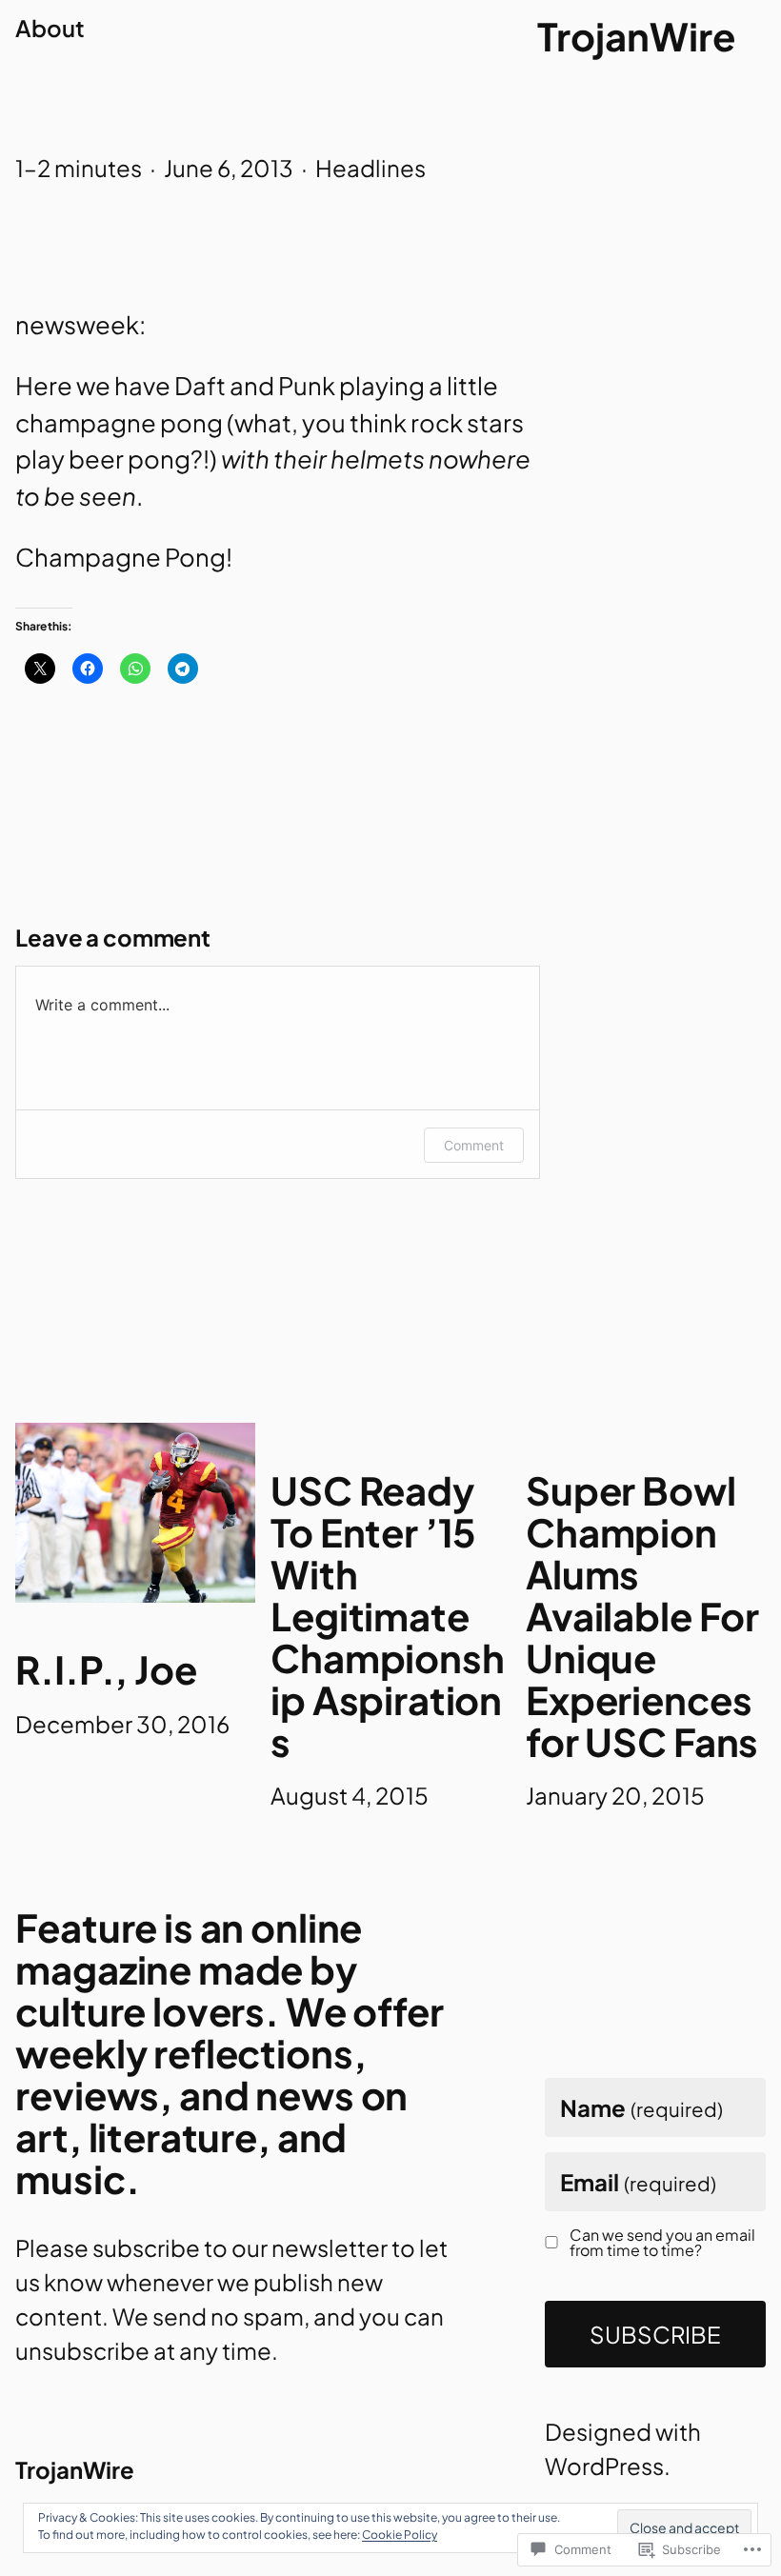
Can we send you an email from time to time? (662, 2243)
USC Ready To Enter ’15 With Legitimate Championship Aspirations (387, 1616)
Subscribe (655, 2334)
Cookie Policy (400, 2535)
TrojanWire (636, 36)
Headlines (370, 168)
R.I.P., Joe (106, 1669)
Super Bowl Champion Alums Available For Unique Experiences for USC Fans (642, 1616)
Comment (474, 1145)
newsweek (77, 324)
